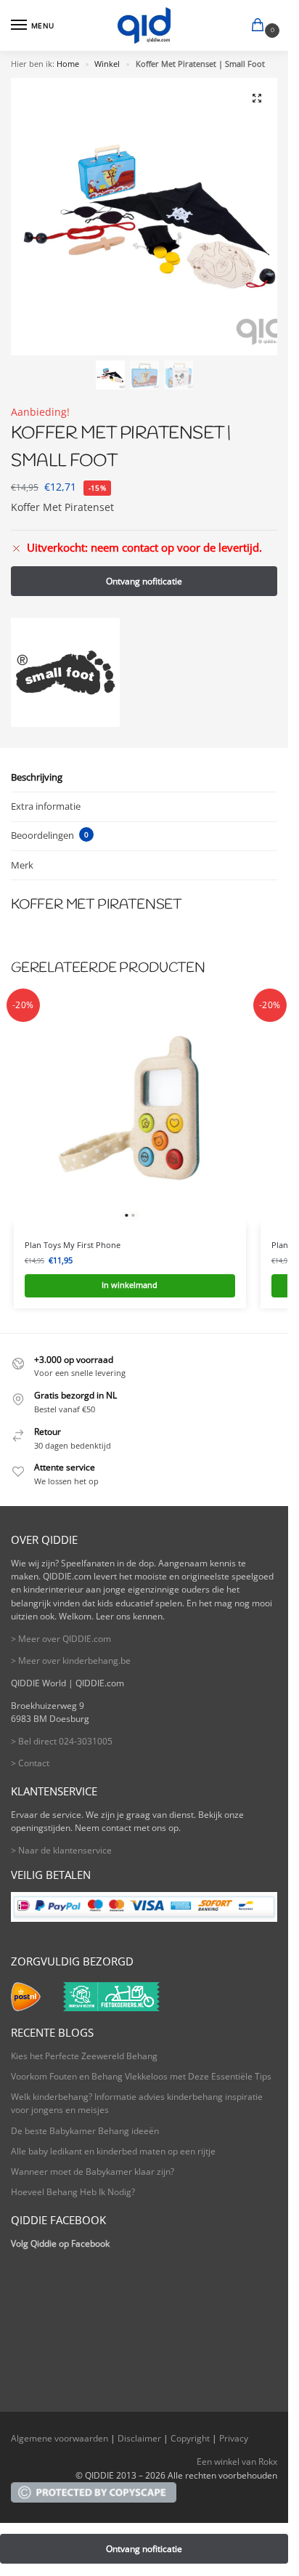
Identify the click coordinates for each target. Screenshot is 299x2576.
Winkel (107, 64)
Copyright (190, 2438)
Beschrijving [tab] (37, 777)
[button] (261, 26)
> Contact (30, 1763)
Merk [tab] (22, 865)
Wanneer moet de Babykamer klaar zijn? (93, 2172)
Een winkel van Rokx (237, 2462)
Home (68, 64)
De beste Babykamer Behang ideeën (85, 2131)
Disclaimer (139, 2438)
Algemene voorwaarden (60, 2438)
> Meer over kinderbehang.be (71, 1661)
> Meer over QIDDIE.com (61, 1639)
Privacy (234, 2438)
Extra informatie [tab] (46, 806)
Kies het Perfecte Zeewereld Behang (84, 2056)
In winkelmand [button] (130, 1285)
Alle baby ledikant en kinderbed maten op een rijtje (113, 2151)
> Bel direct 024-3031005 (62, 1741)
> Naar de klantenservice (61, 1850)
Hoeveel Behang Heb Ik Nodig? (73, 2192)
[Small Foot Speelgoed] (65, 672)
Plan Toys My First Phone (73, 1245)
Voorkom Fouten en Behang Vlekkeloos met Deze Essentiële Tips (141, 2076)
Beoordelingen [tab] (50, 835)
